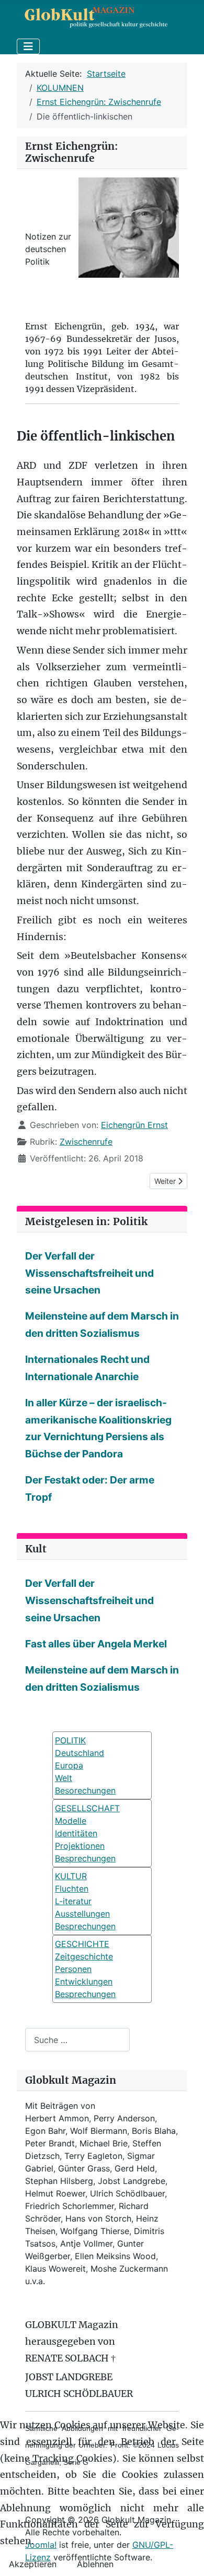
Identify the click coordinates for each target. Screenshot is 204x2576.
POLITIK (70, 1740)
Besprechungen (85, 1858)
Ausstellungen (82, 1914)
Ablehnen (95, 2564)
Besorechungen (85, 1790)
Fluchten (72, 1889)
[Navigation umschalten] (28, 46)
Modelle (71, 1821)
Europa (69, 1765)
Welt (64, 1778)
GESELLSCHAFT (87, 1808)
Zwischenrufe (86, 1142)
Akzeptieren (33, 2564)
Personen (73, 1969)
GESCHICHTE (82, 1944)
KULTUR (71, 1876)
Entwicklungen (84, 1981)
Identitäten (76, 1833)
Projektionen (80, 1846)
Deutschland (80, 1753)
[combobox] (77, 2040)
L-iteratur (73, 1901)
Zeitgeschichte (84, 1956)
